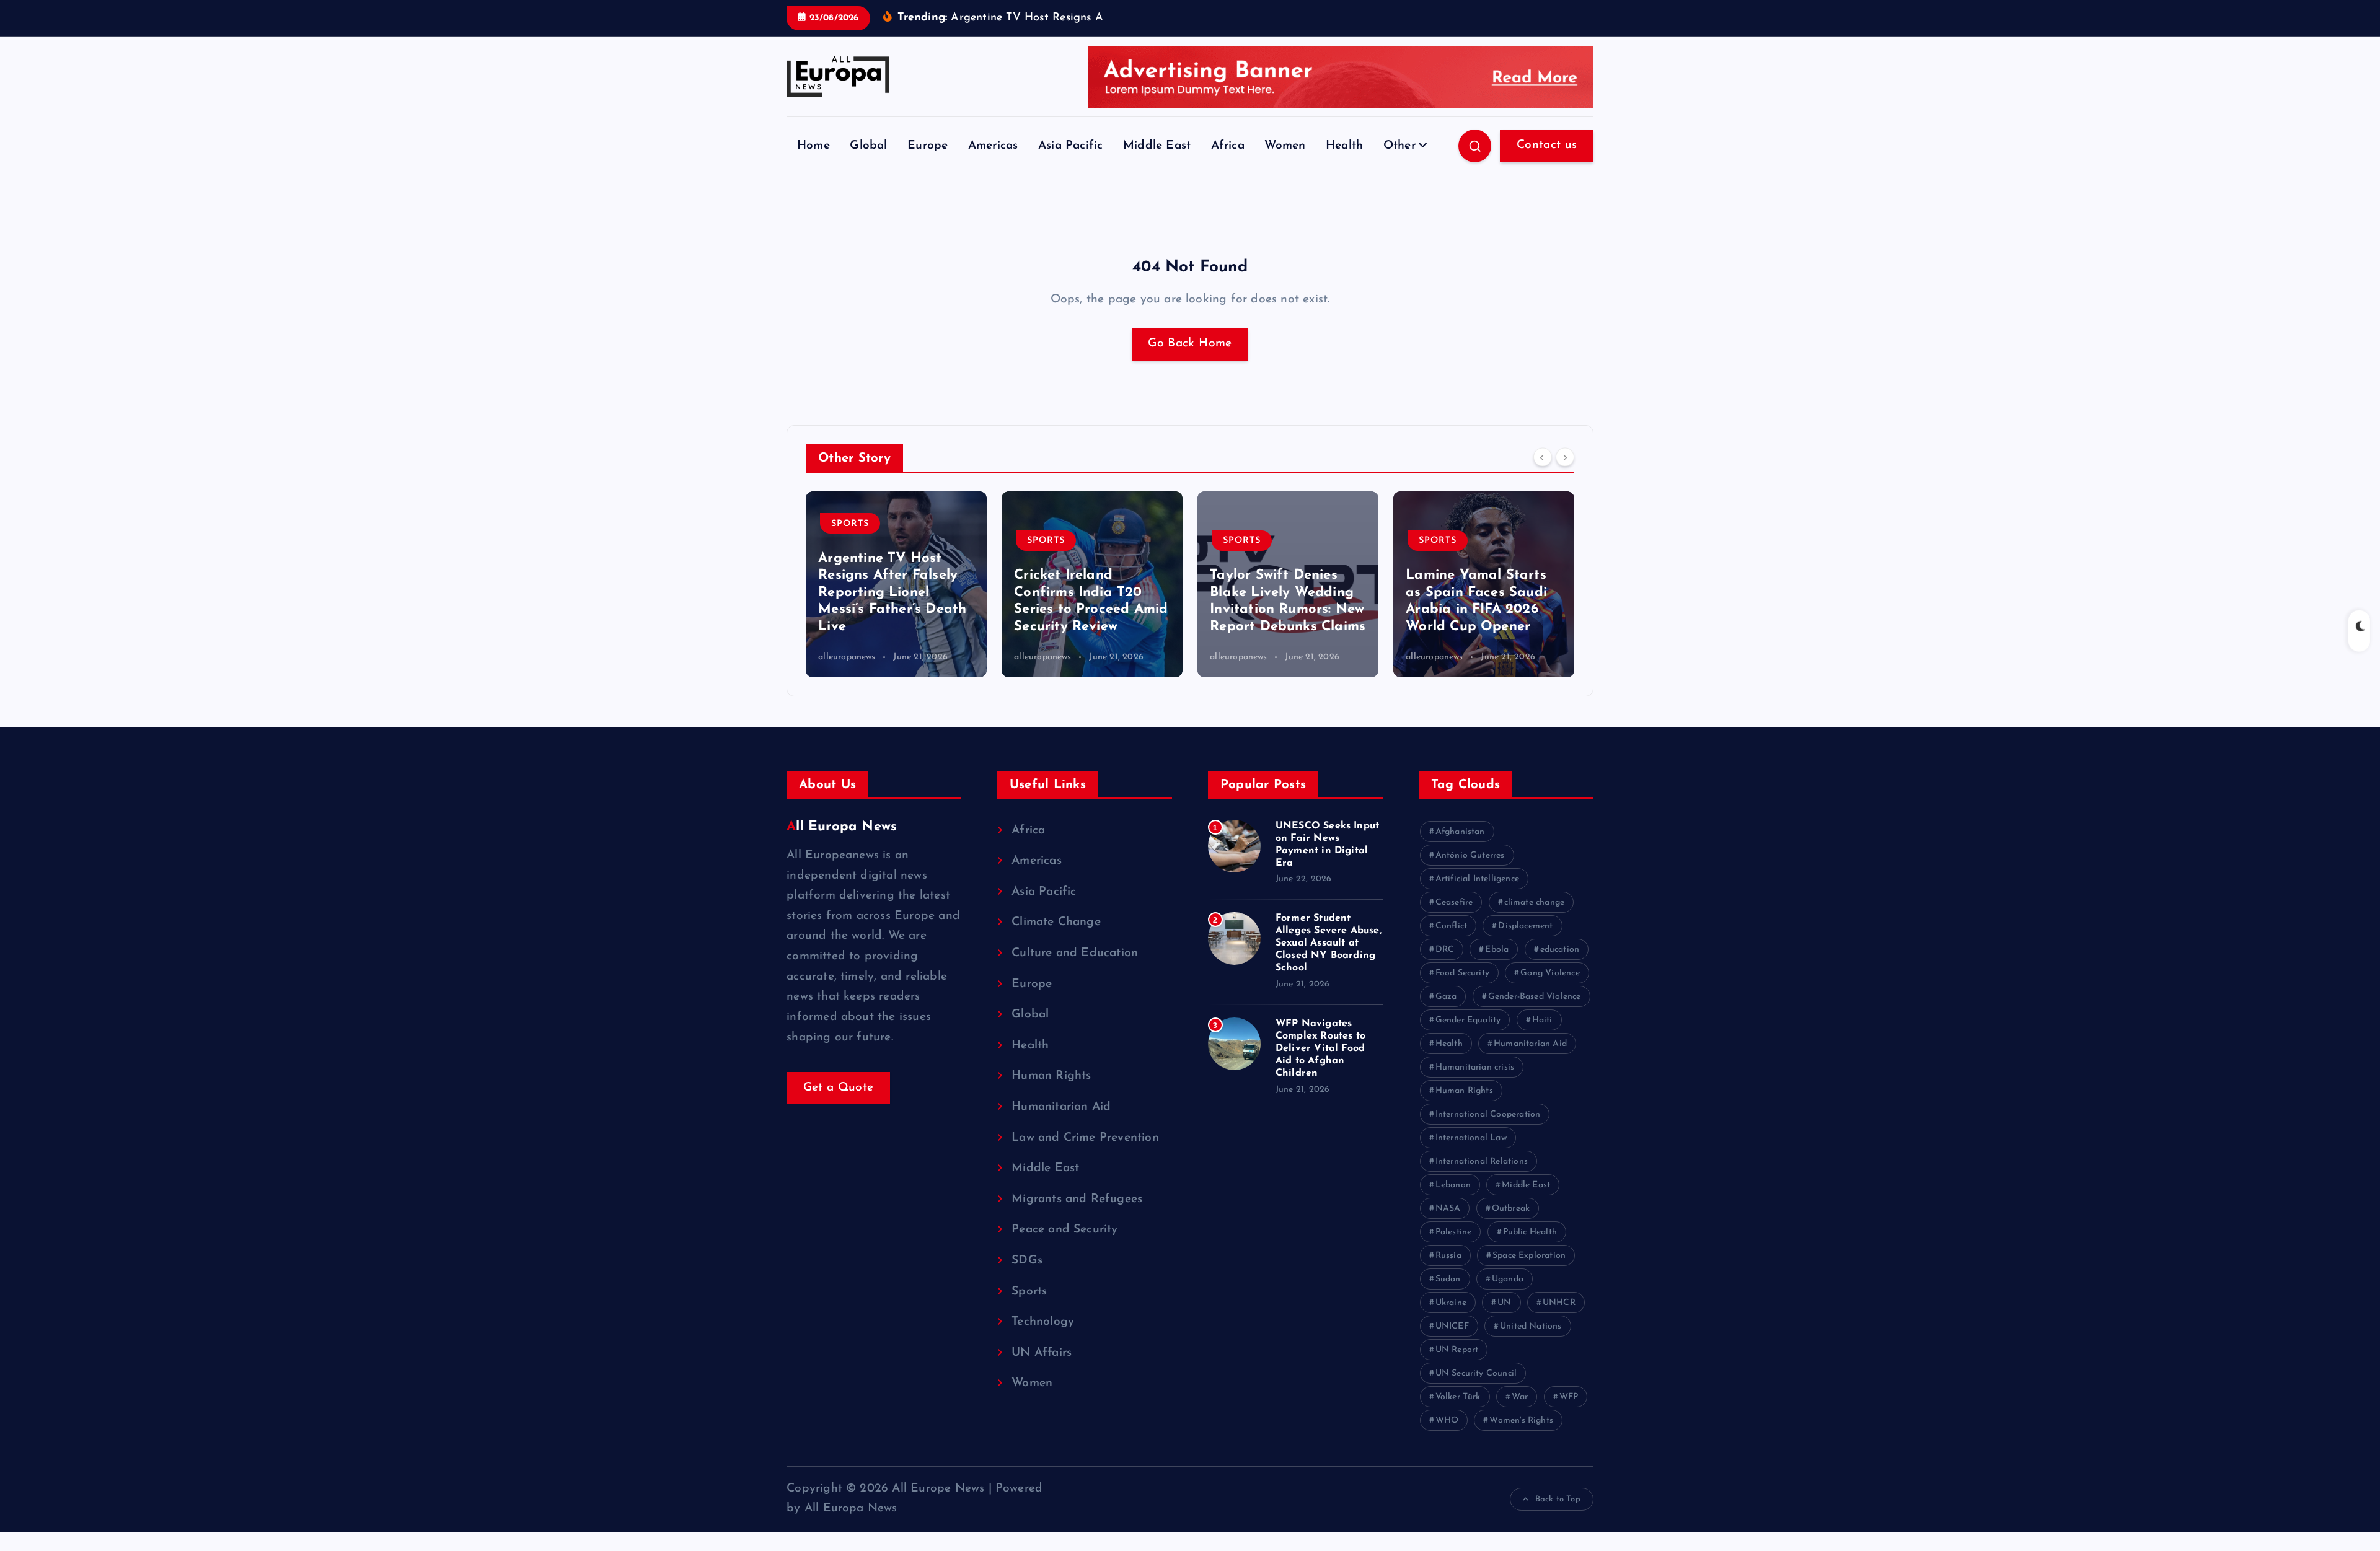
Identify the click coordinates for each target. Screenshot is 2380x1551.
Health (1344, 146)
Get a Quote (839, 1088)
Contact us (1547, 145)
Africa (1228, 146)
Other (1399, 146)
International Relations (1482, 1162)
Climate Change (1056, 922)
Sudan (1448, 1279)
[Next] (1565, 457)
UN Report (1457, 1350)
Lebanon (1453, 1185)
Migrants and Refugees (1077, 1199)
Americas (993, 146)
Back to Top (1558, 1499)
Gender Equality (1468, 1020)
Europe (928, 146)
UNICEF (1452, 1326)
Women (1285, 146)
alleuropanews (847, 657)
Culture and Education (1075, 953)
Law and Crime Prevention (1085, 1138)
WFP (1569, 1397)
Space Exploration (1529, 1256)
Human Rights (1051, 1076)
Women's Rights (1521, 1421)
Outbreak (1511, 1209)
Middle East (1157, 146)
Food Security (1463, 973)
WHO (1447, 1421)
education (1560, 950)
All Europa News (842, 827)
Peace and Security (1064, 1230)
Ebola (1497, 950)
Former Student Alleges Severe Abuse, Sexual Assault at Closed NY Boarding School (1329, 943)
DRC (1445, 950)
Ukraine (1451, 1303)
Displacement (1525, 926)
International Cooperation (1488, 1114)
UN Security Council (1476, 1373)
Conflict (1452, 926)
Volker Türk (1458, 1397)
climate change (1535, 903)
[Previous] (1543, 457)
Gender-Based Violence (1535, 997)
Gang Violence (1550, 973)
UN (1504, 1303)
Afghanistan (1460, 832)
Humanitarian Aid (1061, 1107)
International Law (1471, 1138)
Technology (1043, 1322)
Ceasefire (1454, 903)
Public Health (1530, 1232)
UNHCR (1559, 1303)
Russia (1448, 1256)
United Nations (1531, 1326)
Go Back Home (1190, 344)
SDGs (1027, 1261)
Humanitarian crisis (1475, 1067)
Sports (850, 541)
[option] (896, 584)
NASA (1448, 1209)
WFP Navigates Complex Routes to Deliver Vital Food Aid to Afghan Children (1320, 1048)
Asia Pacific (1070, 146)
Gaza (1446, 997)
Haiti (1542, 1020)
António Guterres (1470, 855)
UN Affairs (1042, 1353)
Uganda (1508, 1279)
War (1520, 1397)
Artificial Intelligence (1477, 879)
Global (868, 146)
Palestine (1454, 1232)
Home (813, 146)
